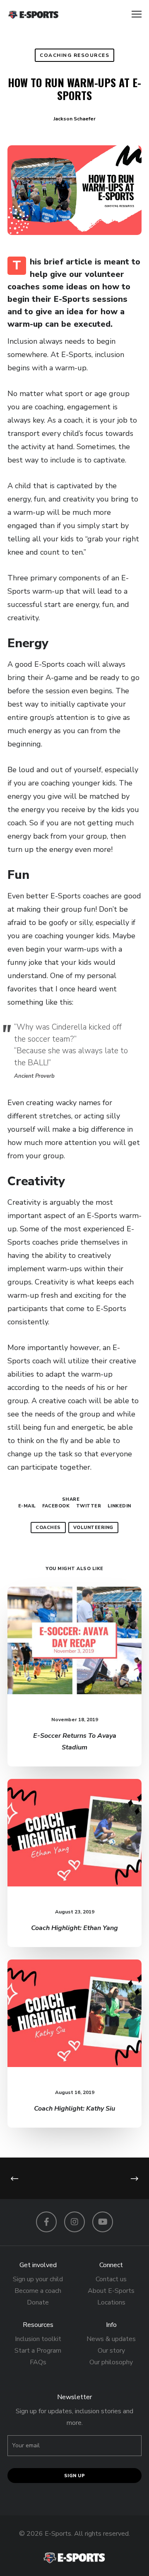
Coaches (48, 1528)
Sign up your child (38, 2279)
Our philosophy (111, 2362)
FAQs (38, 2362)
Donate (38, 2302)
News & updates (111, 2339)
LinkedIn (119, 1506)
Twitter (89, 1506)
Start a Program (38, 2351)
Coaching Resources (74, 55)
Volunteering (93, 1528)
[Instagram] (74, 2222)
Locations (111, 2302)
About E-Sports (111, 2291)
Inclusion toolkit (38, 2339)
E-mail (27, 1506)
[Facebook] (46, 2222)
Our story (111, 2351)
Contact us (111, 2279)
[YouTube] (103, 2222)
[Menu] (133, 15)
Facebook (56, 1506)
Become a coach (38, 2291)
